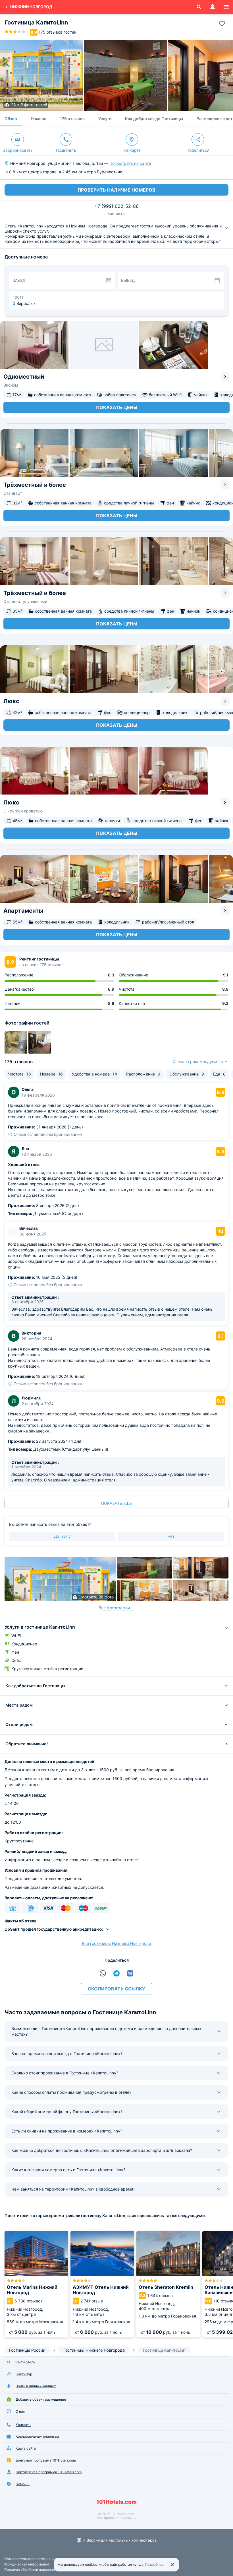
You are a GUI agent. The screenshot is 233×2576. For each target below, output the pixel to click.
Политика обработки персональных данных (40, 2570)
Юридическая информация (27, 2564)
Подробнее (154, 2564)
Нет (171, 1536)
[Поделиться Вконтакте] (130, 1973)
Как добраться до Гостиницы (154, 119)
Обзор (11, 119)
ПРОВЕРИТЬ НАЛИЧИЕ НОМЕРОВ (116, 190)
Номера (39, 119)
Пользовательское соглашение (30, 2559)
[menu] (226, 7)
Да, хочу (62, 1536)
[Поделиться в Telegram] (116, 1973)
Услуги (105, 119)
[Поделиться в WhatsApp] (103, 1973)
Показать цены (117, 407)
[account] (213, 7)
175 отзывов (72, 119)
